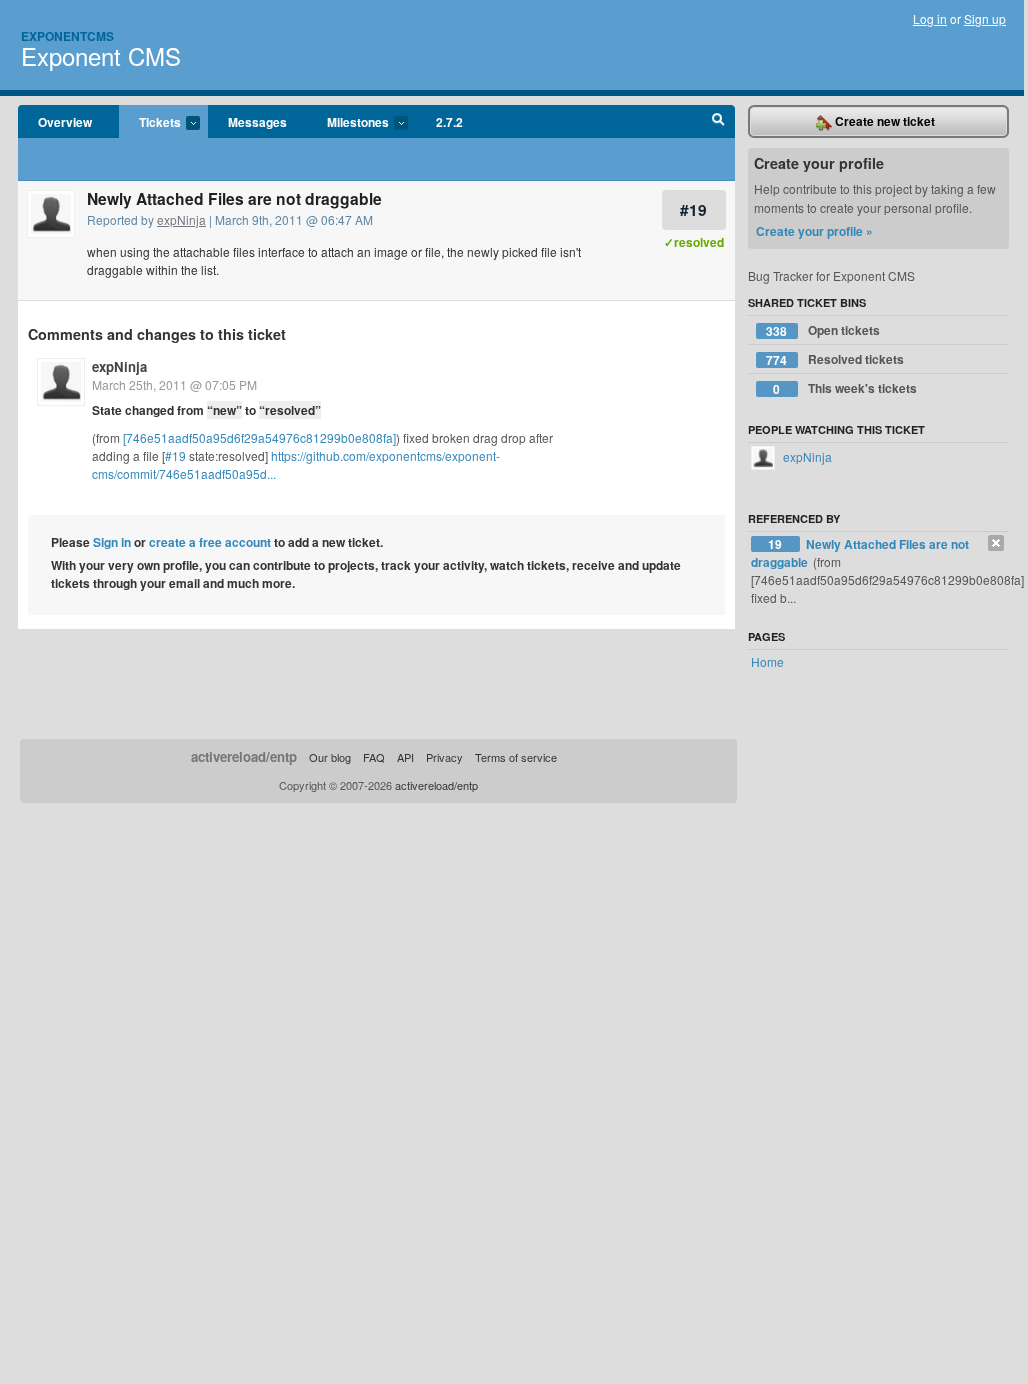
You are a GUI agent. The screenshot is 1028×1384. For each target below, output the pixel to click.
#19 (693, 209)
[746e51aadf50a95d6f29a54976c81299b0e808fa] (259, 437)
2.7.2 (449, 122)
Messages (257, 122)
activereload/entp (244, 756)
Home (767, 661)
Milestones (348, 123)
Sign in (112, 542)
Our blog (330, 757)
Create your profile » (814, 231)
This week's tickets (845, 388)
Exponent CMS (101, 55)
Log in (930, 18)
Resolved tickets (835, 359)
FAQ (374, 757)
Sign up (985, 18)
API (405, 757)
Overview (65, 122)
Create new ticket (883, 121)
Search (718, 122)
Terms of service (516, 757)
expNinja (181, 219)
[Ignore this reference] (996, 543)
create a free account (210, 542)
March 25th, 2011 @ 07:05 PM (174, 384)
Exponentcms (67, 36)
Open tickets (823, 330)
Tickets (150, 123)
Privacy (444, 757)
